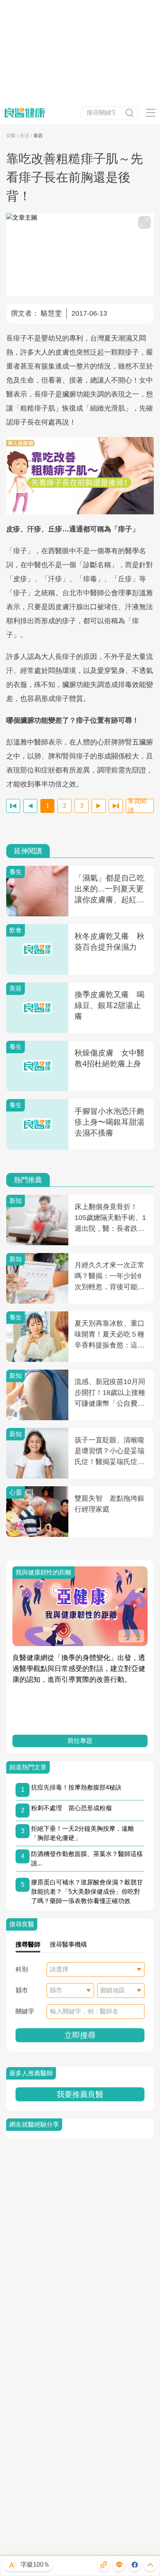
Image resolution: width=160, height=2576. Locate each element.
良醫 (11, 136)
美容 (38, 136)
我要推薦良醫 (80, 2094)
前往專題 (80, 1741)
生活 (24, 136)
